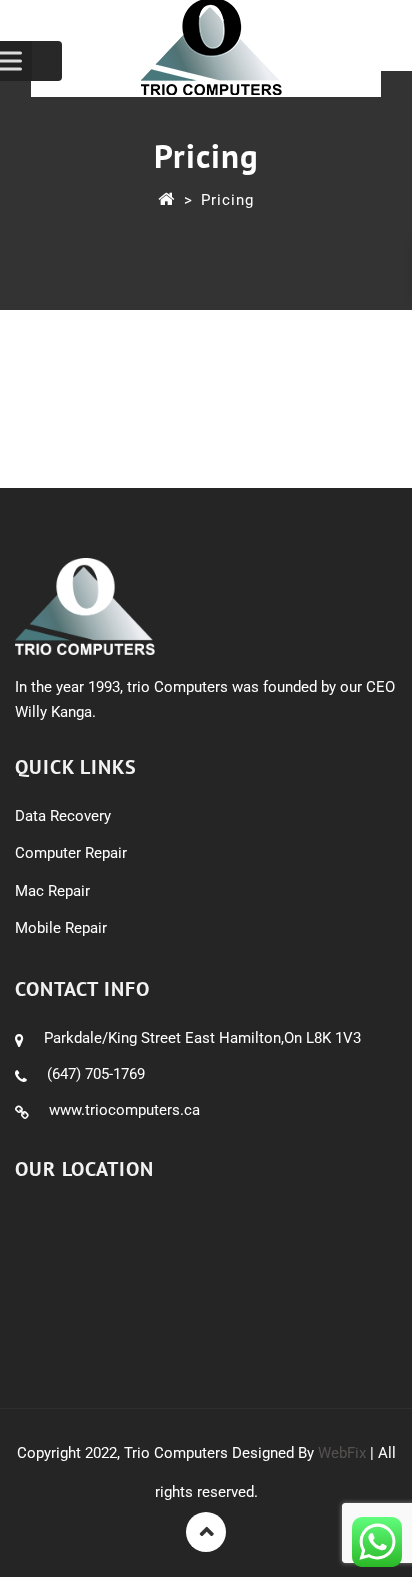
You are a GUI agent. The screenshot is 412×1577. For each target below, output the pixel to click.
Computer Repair (71, 853)
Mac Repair (52, 891)
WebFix (342, 1453)
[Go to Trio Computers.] (166, 200)
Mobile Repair (61, 928)
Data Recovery (63, 816)
